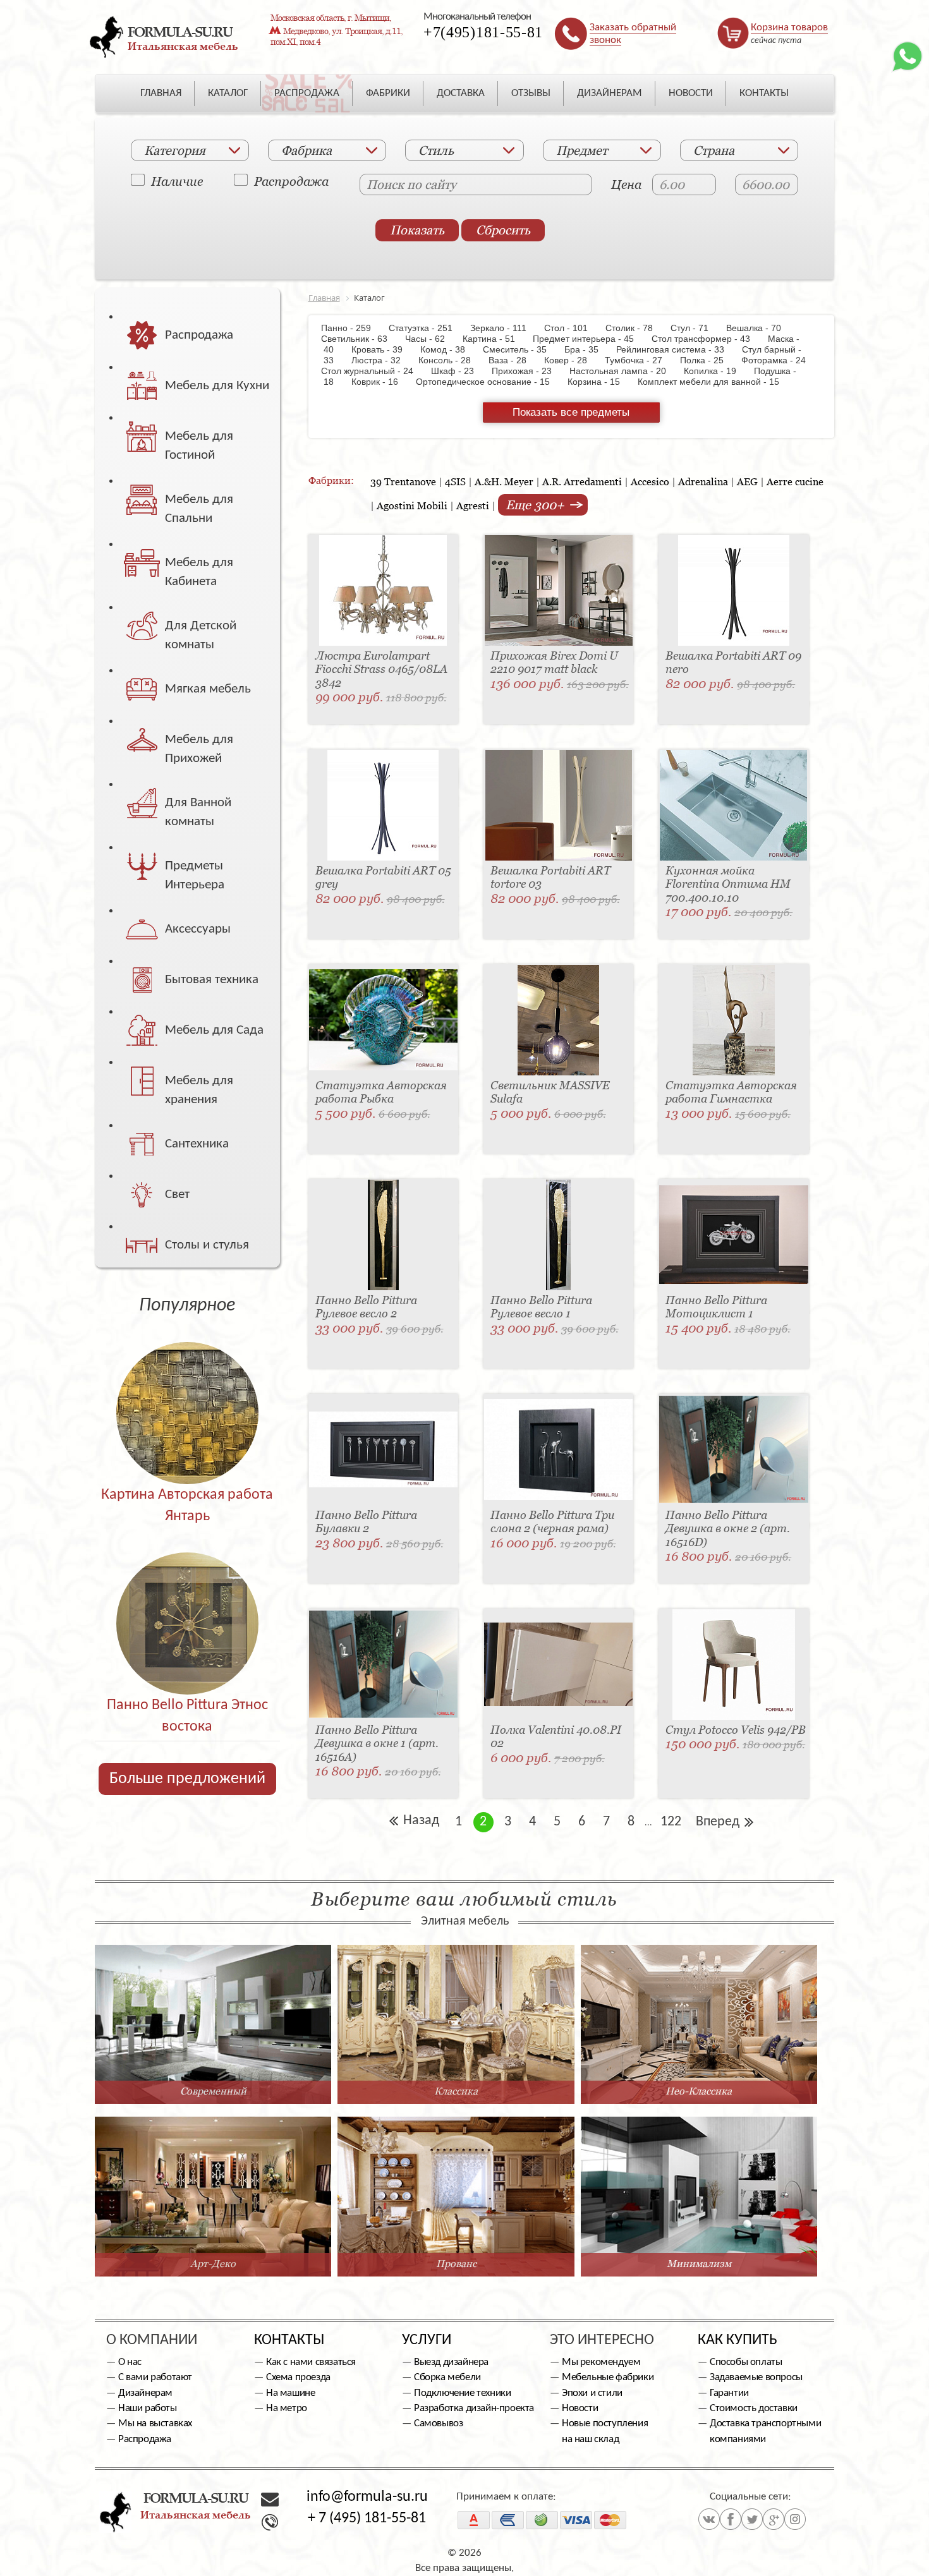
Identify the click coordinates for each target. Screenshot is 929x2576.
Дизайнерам (145, 2393)
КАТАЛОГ (228, 93)
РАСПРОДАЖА (307, 93)
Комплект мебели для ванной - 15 (715, 382)
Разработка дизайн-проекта (474, 2408)
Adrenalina (703, 481)
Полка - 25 (708, 360)
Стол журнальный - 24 (375, 371)
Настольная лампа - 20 (624, 371)
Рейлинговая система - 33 (677, 349)
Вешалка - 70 (760, 328)
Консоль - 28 (451, 360)
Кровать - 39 (383, 349)
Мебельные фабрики (608, 2377)
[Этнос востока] (187, 1596)
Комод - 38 (449, 349)
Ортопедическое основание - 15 (489, 382)
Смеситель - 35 (521, 349)
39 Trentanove (403, 481)
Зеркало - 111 (505, 328)
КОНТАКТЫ (764, 93)
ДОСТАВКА (461, 93)
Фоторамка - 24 (780, 360)
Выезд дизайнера (451, 2362)
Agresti (473, 505)
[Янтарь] (187, 1386)
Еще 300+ (537, 505)
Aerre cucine (795, 481)
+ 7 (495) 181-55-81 (367, 2519)
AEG (747, 481)
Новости (580, 2408)
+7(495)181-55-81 (483, 32)
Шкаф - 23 (459, 371)
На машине (290, 2393)
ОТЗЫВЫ (531, 93)
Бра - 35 (588, 349)
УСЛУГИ (427, 2340)
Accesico (650, 481)
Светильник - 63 (362, 339)
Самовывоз (438, 2423)
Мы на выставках (155, 2423)
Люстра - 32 (382, 360)
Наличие (177, 181)
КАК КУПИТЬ (738, 2340)
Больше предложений (187, 1779)
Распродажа (291, 181)
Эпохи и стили (592, 2393)
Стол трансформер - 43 (707, 339)
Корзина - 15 (600, 382)
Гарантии (729, 2393)
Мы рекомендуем (601, 2362)
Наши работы (148, 2408)
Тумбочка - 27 (640, 360)
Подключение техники (462, 2393)
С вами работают (155, 2377)
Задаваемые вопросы (756, 2377)
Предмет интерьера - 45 (590, 339)
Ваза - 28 (514, 360)
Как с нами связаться (311, 2362)
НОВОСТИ (691, 93)
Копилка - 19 (716, 371)
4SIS (455, 481)
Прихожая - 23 (528, 371)
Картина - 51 (495, 339)
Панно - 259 (354, 328)
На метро (287, 2408)
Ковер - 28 (572, 360)
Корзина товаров (789, 27)
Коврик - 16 (381, 382)
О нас (130, 2362)
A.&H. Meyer (504, 481)
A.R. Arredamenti (582, 481)
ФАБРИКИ (388, 93)
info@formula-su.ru (367, 2497)
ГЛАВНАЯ (161, 93)
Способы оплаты (746, 2362)
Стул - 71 (696, 328)
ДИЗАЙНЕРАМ (610, 93)
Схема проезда (298, 2377)
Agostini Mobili (412, 505)
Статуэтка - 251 (427, 328)
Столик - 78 (635, 328)
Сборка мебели (447, 2377)
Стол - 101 (572, 328)
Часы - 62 (431, 339)
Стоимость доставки (754, 2408)
